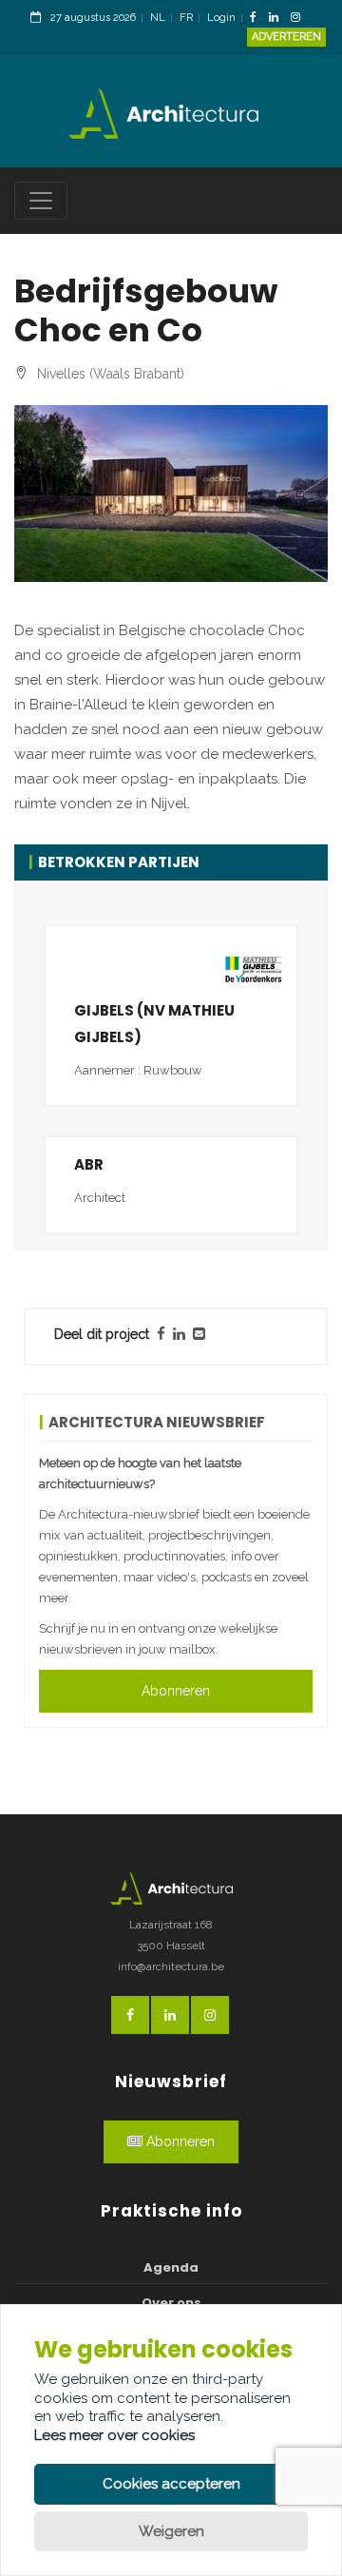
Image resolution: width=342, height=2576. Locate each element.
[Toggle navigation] (41, 201)
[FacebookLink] (258, 19)
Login (221, 18)
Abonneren (176, 1691)
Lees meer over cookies (114, 2435)
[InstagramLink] (300, 19)
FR (186, 18)
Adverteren (286, 37)
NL (158, 18)
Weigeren (171, 2531)
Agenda (171, 2267)
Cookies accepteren (171, 2484)
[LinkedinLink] (278, 19)
